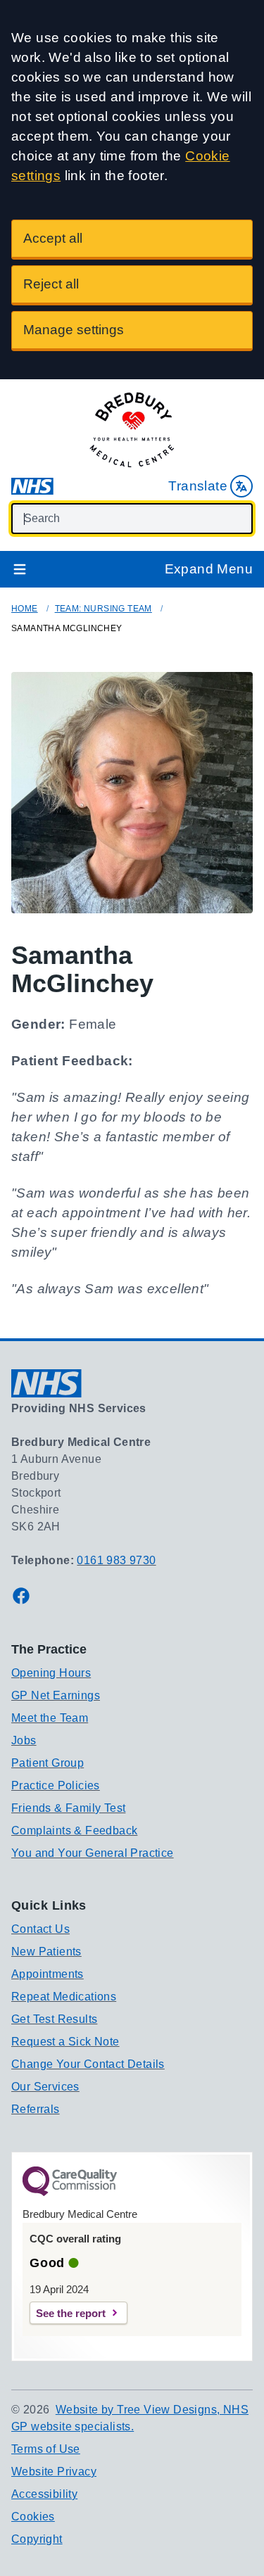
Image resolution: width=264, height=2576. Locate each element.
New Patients (46, 1952)
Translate (198, 486)
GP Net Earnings (56, 1695)
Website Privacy (54, 2472)
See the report (71, 2313)
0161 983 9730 (116, 1560)
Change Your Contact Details (88, 2064)
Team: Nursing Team (103, 609)
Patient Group (48, 1763)
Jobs (24, 1740)
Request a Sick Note (65, 2042)
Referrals (36, 2109)
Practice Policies (56, 1785)
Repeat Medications (64, 1997)
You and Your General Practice (93, 1853)
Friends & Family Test (68, 1808)
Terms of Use (46, 2449)
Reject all (51, 284)
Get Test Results (54, 2019)
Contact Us (40, 1929)
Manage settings (74, 330)
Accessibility (44, 2494)
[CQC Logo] (70, 2193)
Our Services (45, 2087)
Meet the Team (50, 1718)
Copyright (37, 2539)
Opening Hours (51, 1673)
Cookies (33, 2517)
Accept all (53, 238)
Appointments (48, 1974)
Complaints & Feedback (74, 1831)
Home (25, 609)
